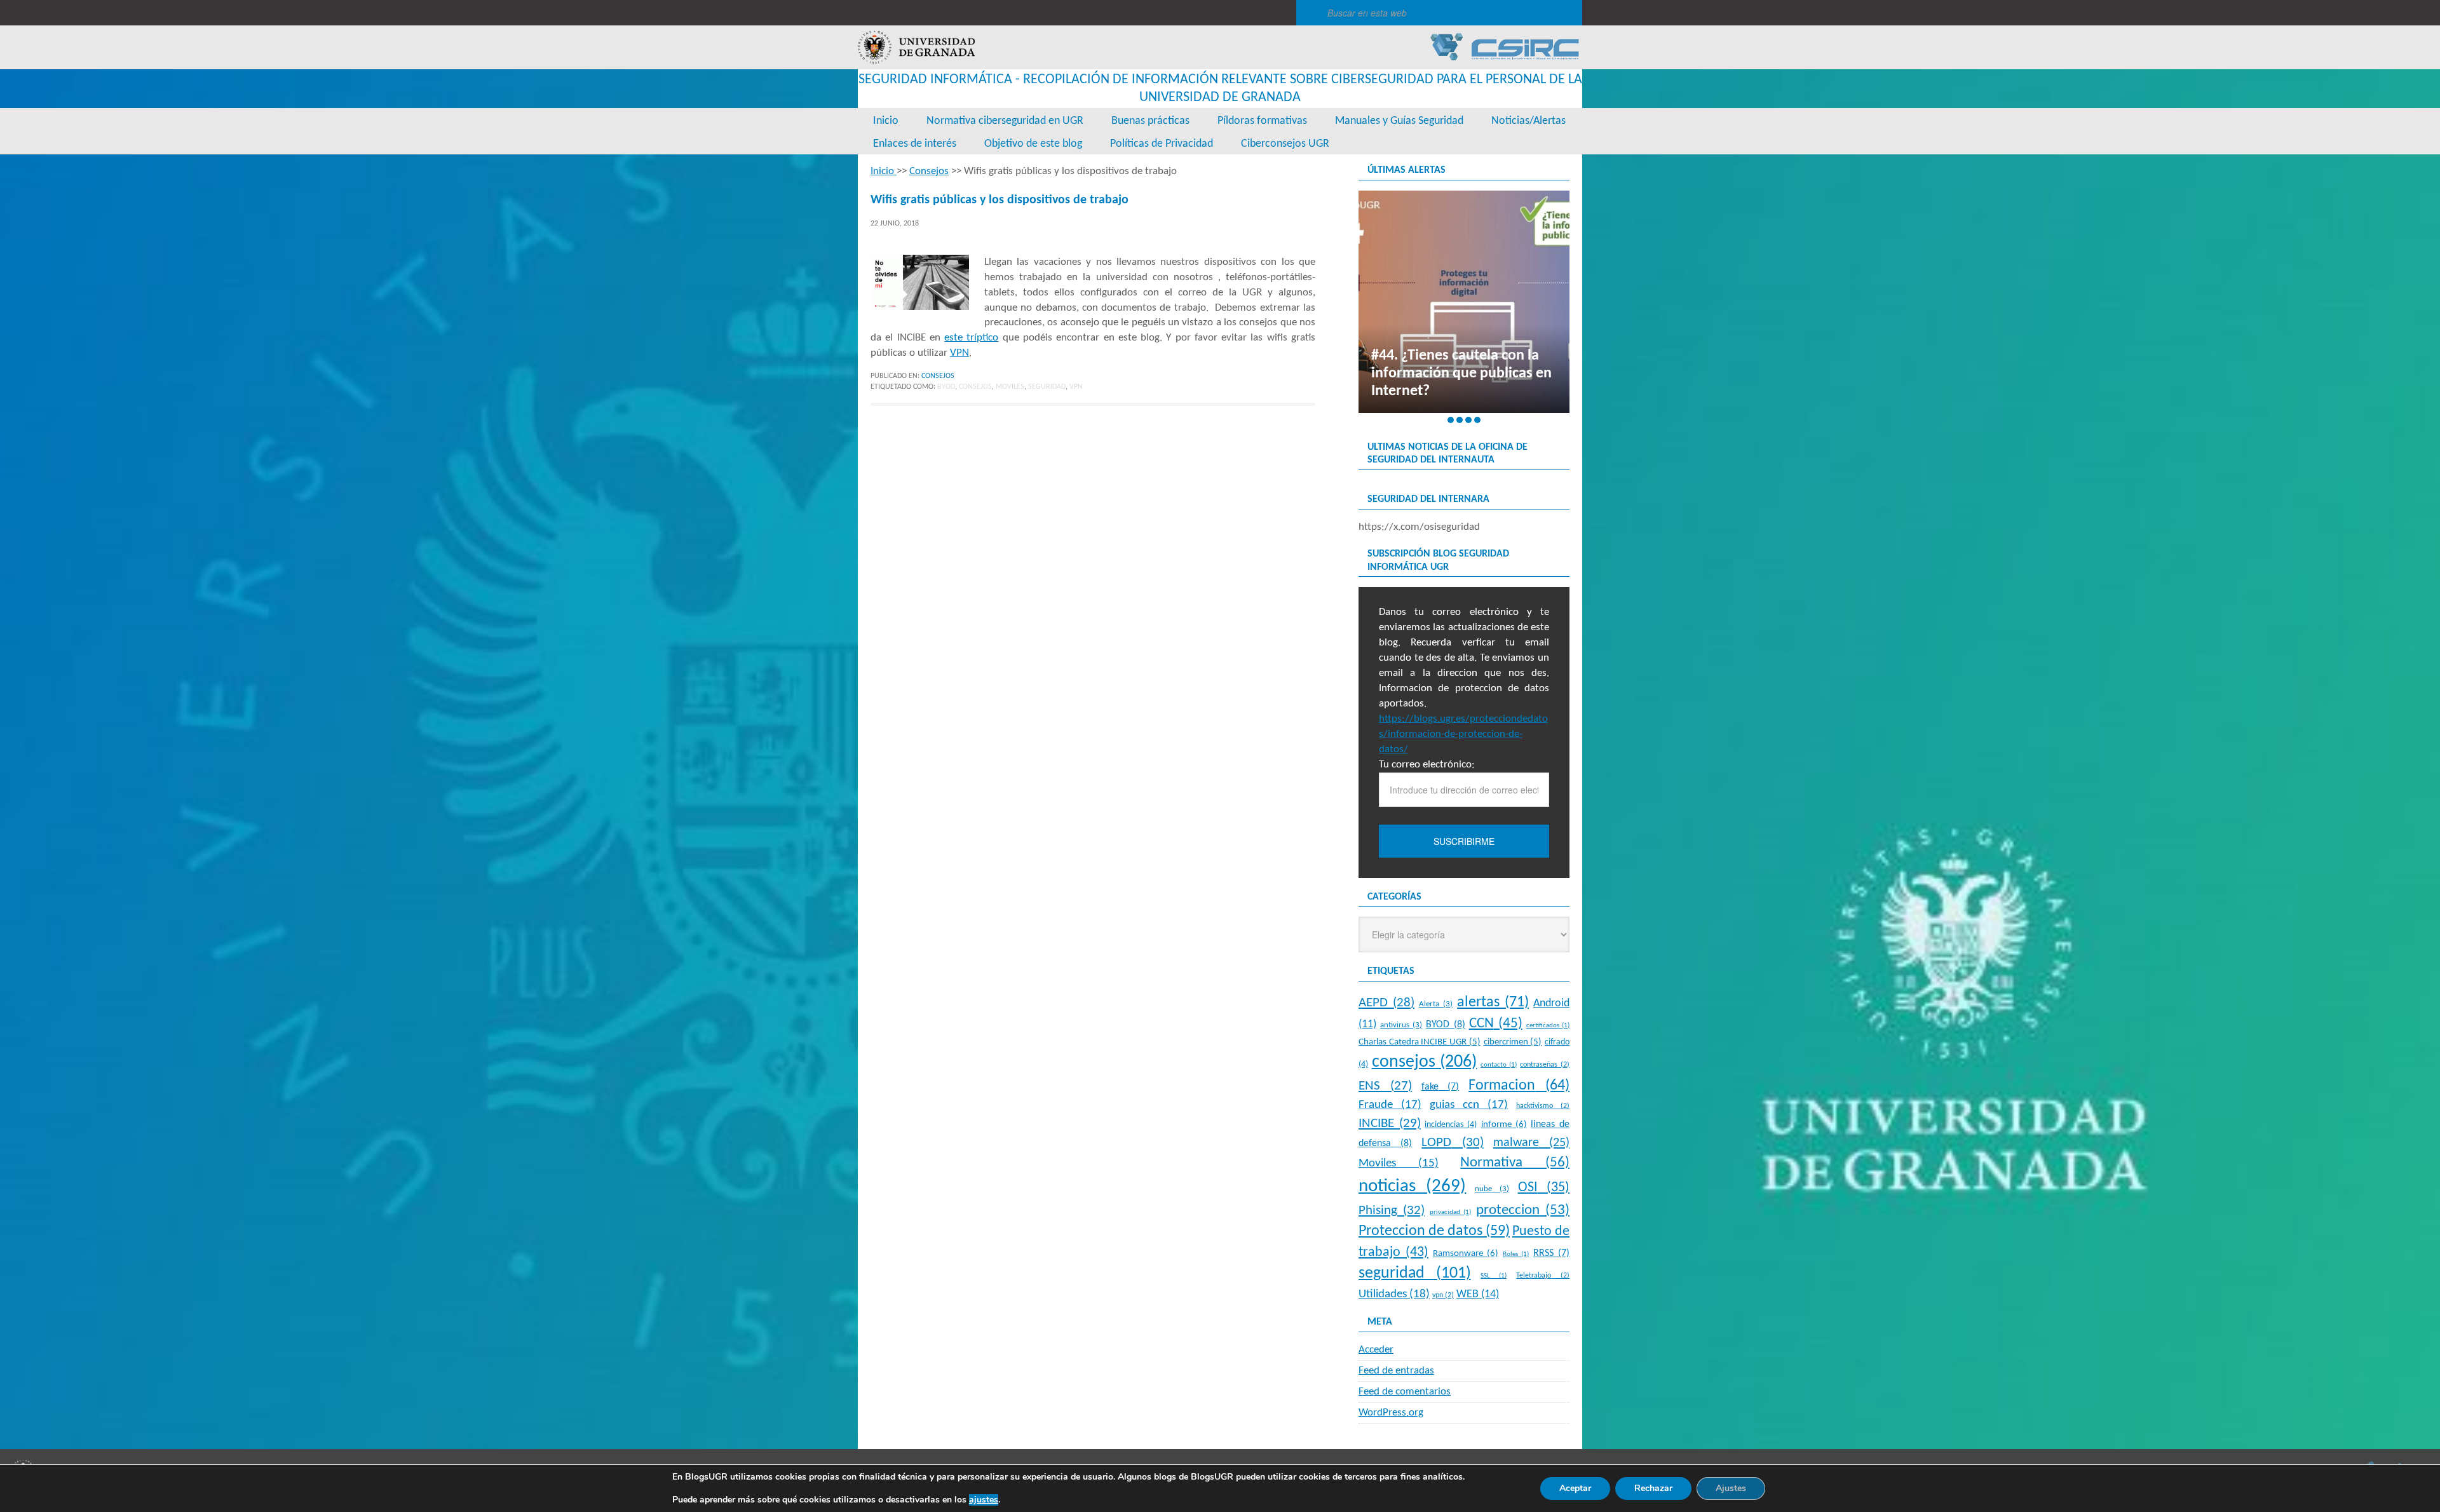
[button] (1451, 420)
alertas (1493, 1002)
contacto (1499, 1065)
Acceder (1376, 1350)
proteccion (1523, 1211)
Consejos (938, 376)
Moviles (1010, 387)
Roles (1516, 1254)
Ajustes (1731, 1488)
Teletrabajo (1543, 1276)
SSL (1494, 1276)
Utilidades (1394, 1294)
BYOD (946, 387)
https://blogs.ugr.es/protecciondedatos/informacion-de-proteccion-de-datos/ (1463, 734)
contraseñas (1545, 1065)
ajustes (984, 1500)
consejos (975, 387)
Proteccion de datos (1434, 1231)
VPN (959, 353)
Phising (1392, 1211)
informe (1504, 1124)
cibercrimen (1513, 1042)
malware (1531, 1143)
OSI (1544, 1188)
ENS (1385, 1086)
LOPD (1452, 1143)
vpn (1076, 387)
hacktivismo (1543, 1106)
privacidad (1451, 1212)
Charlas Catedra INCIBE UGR (1420, 1042)
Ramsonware (1466, 1253)
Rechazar (1653, 1488)
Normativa (1515, 1163)
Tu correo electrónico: (1427, 765)
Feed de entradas (1396, 1371)
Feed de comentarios (1405, 1392)
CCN (1496, 1024)
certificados (1548, 1026)
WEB (1478, 1294)
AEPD (1386, 1003)
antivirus (1401, 1025)
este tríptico (971, 338)
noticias (1412, 1186)
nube (1492, 1189)
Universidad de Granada (916, 47)
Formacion (1519, 1086)
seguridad (1047, 387)
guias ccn (1469, 1105)
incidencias (1451, 1125)
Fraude (1390, 1105)
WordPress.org (1391, 1413)
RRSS (1551, 1253)
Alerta (1436, 1004)
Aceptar (1575, 1488)
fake (1440, 1087)
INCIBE (1390, 1124)
